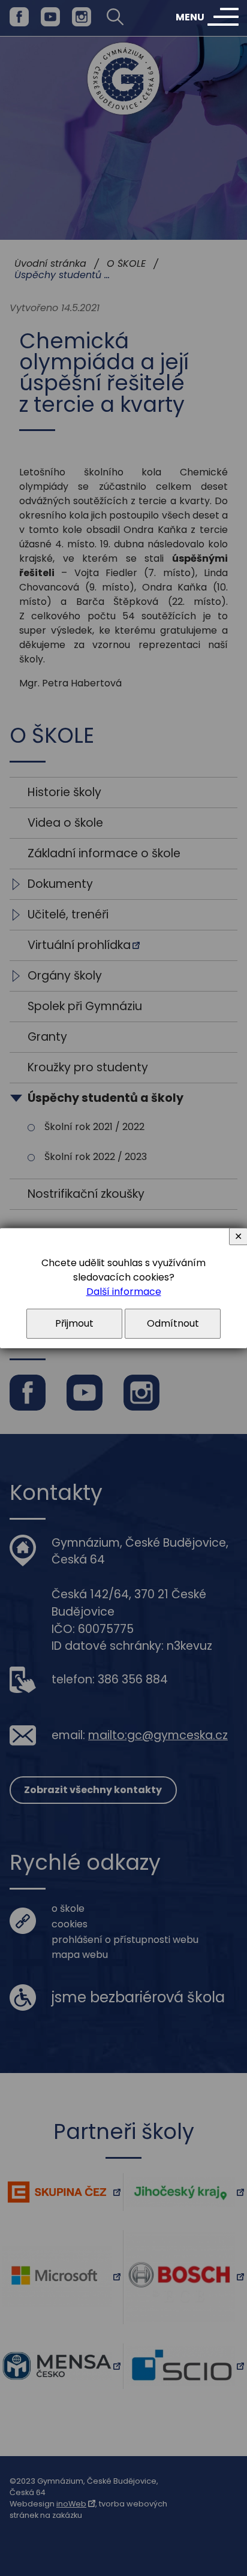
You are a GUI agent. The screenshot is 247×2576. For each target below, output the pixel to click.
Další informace (124, 1292)
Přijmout (74, 1323)
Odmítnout (173, 1323)
